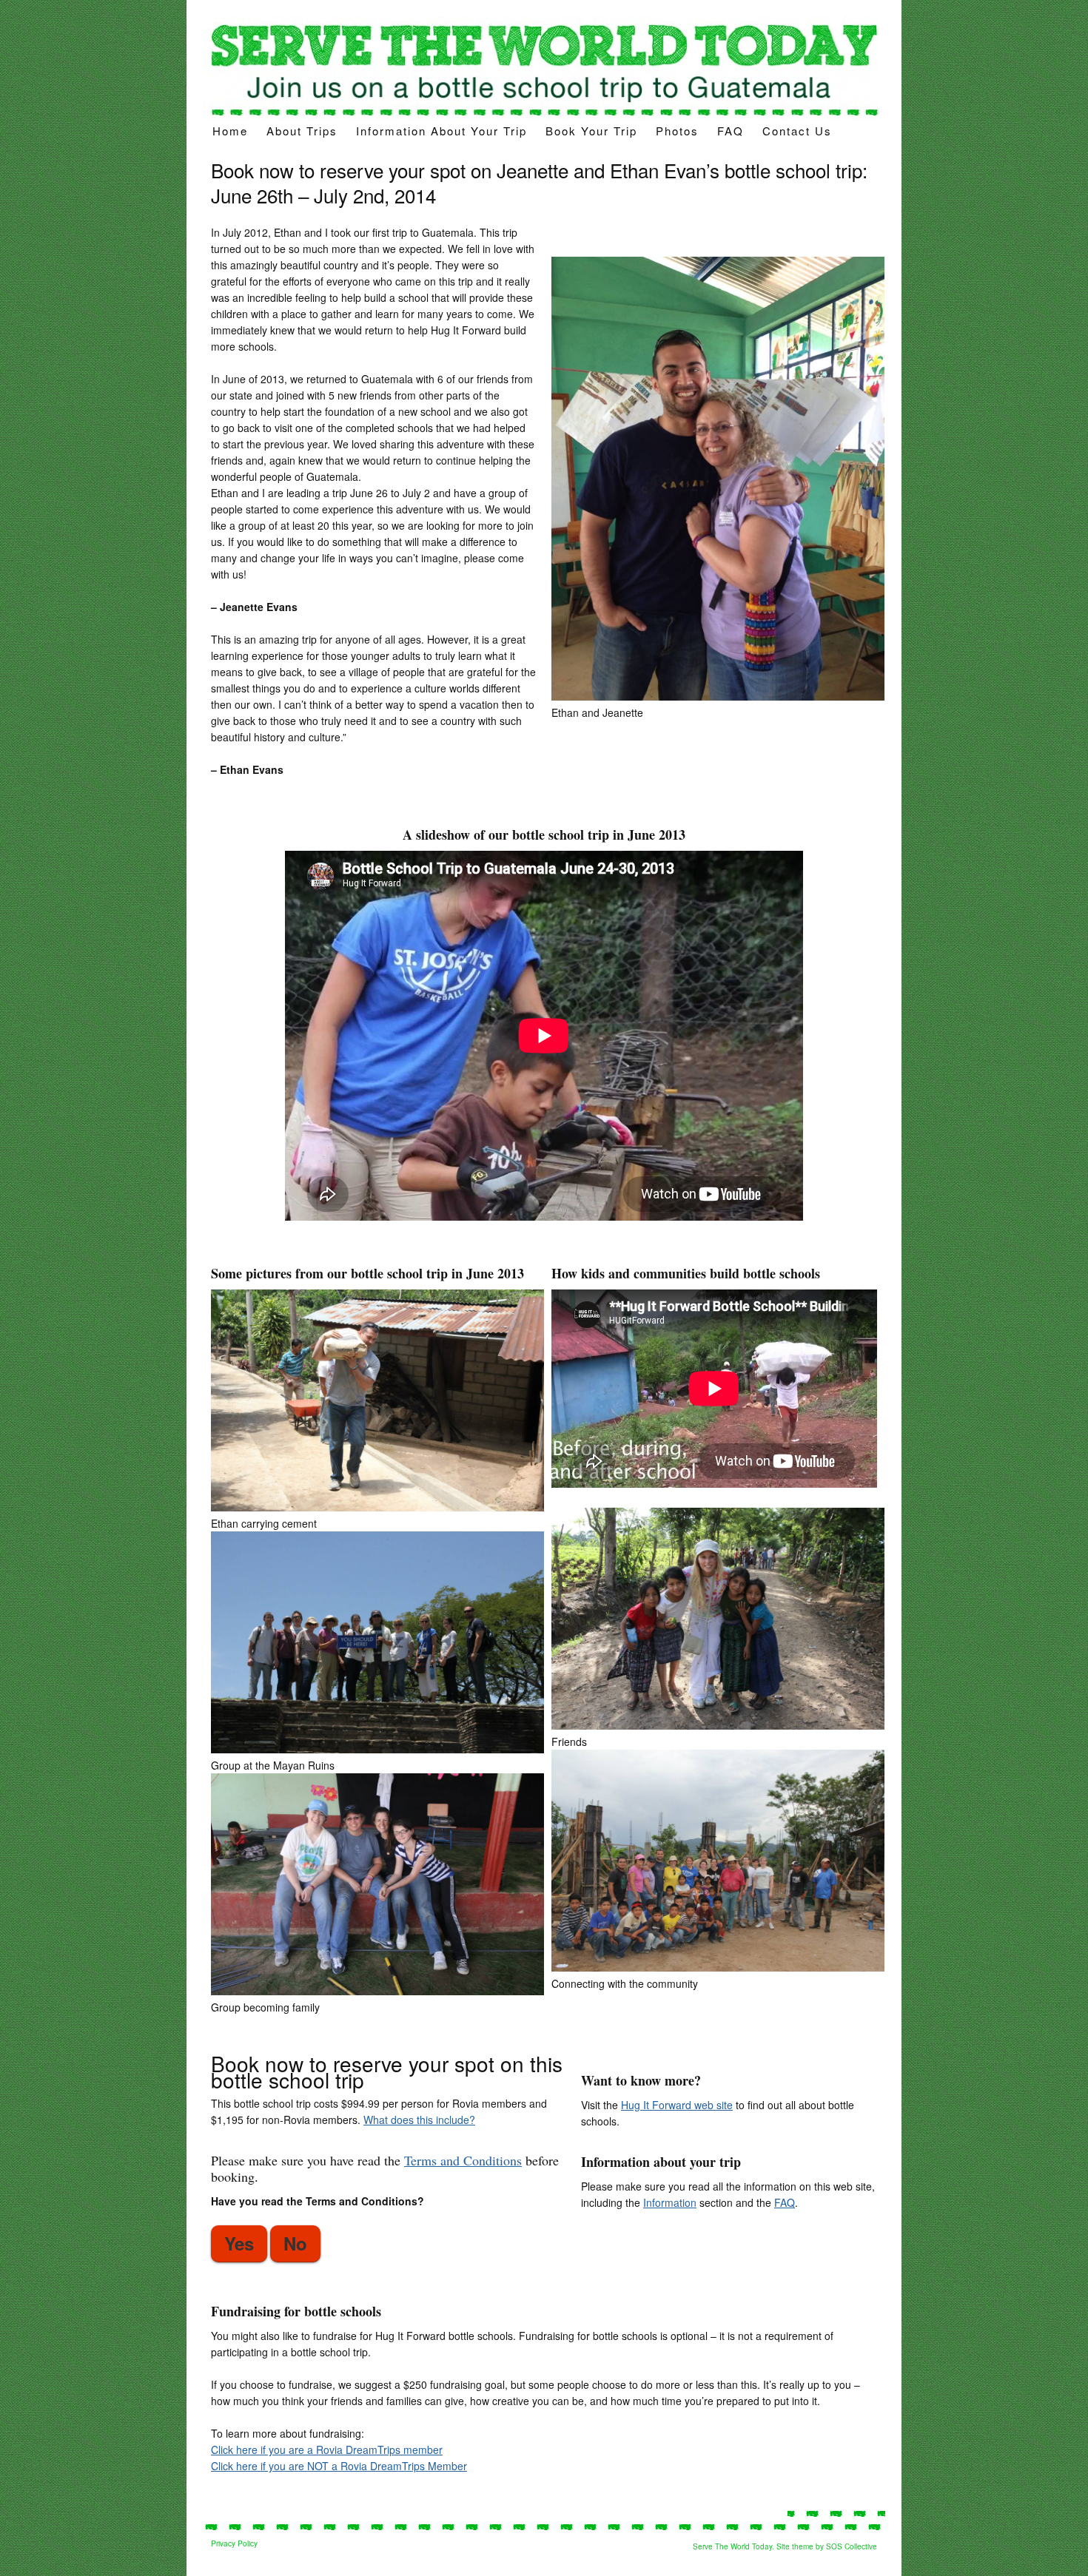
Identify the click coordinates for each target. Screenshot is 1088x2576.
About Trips (302, 131)
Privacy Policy (234, 2543)
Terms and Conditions (463, 2160)
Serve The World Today (732, 2546)
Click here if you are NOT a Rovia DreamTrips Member (339, 2466)
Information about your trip (441, 131)
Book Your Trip (591, 131)
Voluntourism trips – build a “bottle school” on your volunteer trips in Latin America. (544, 68)
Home (230, 131)
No (295, 2243)
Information (670, 2202)
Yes (239, 2243)
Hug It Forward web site (677, 2105)
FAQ (731, 131)
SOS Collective (852, 2546)
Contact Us (797, 131)
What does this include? (419, 2120)
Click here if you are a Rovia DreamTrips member (327, 2449)
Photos (677, 131)
